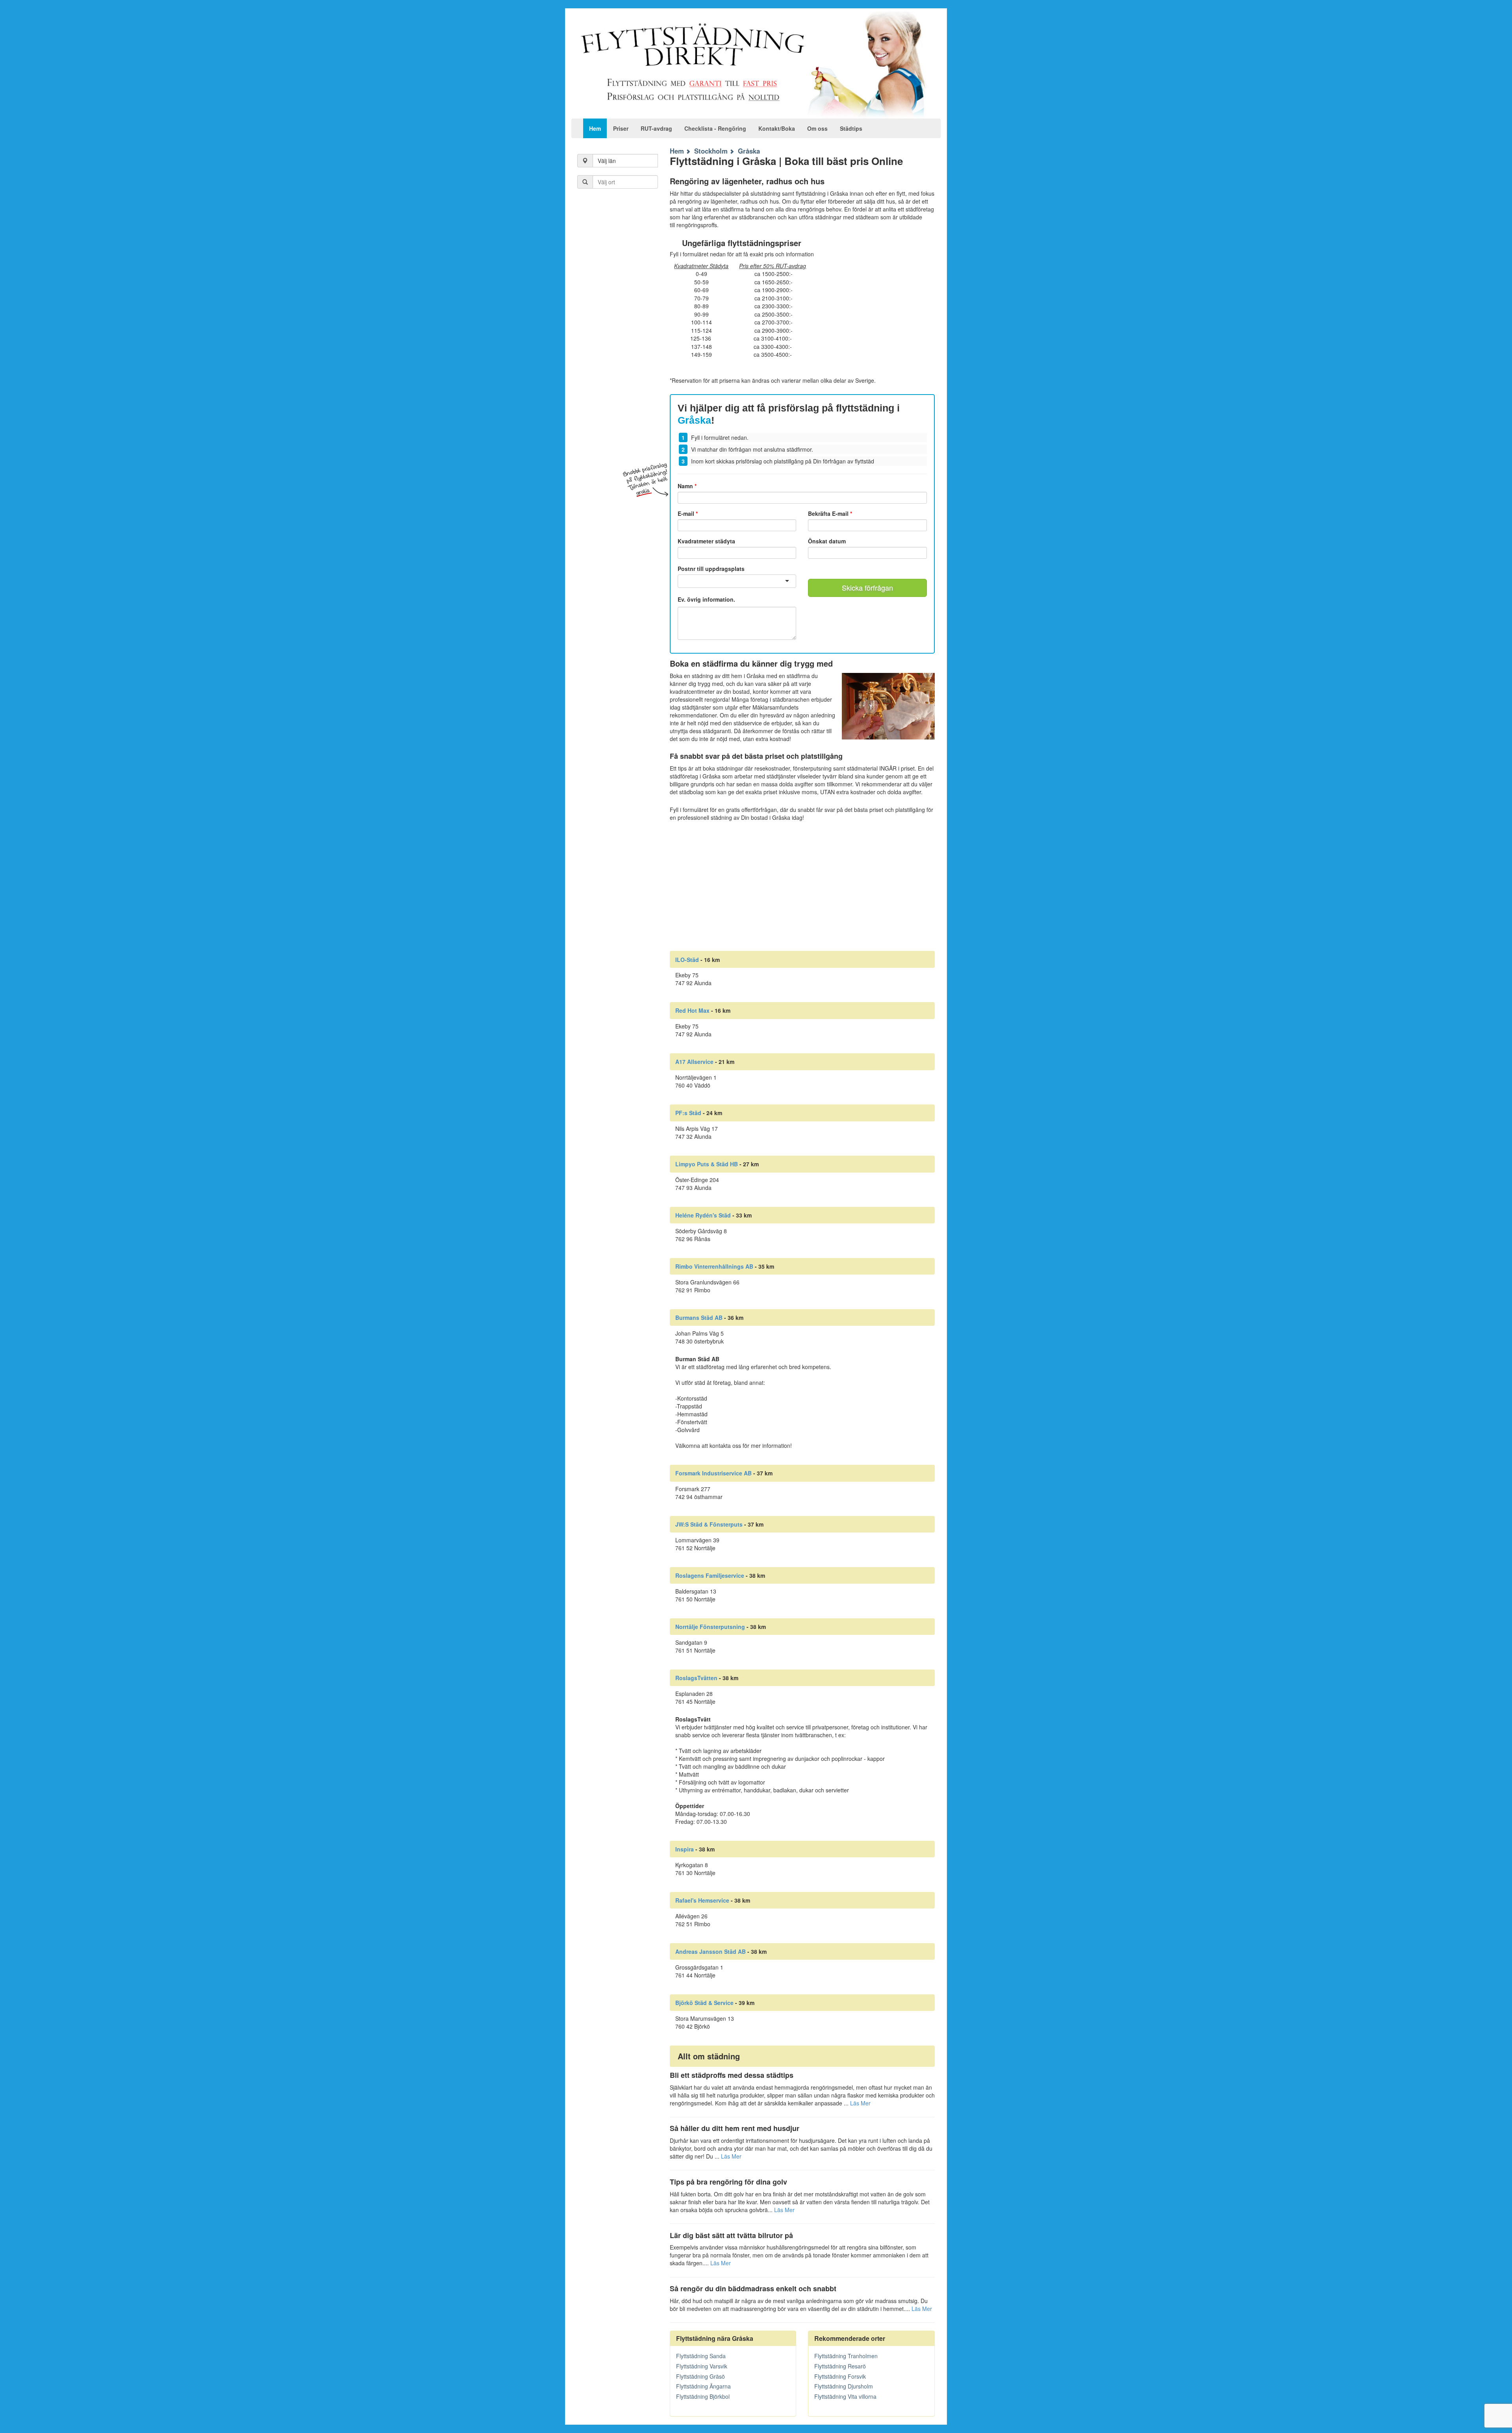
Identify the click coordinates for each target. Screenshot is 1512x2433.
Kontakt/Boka (777, 128)
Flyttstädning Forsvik (840, 2376)
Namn (687, 486)
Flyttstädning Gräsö (700, 2376)
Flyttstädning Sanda (701, 2356)
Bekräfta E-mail (830, 513)
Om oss (817, 128)
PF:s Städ (688, 1113)
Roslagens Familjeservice (710, 1575)
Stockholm (711, 151)
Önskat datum (827, 541)
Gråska (749, 151)
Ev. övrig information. (706, 599)
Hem (595, 128)
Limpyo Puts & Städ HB (707, 1164)
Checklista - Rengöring (715, 128)
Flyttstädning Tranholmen (846, 2356)
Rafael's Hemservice (702, 1900)
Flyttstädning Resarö (840, 2366)
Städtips (851, 128)
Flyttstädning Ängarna (703, 2386)
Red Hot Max (692, 1010)
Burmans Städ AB (699, 1317)
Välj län (607, 161)
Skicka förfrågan (867, 587)
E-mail (688, 513)
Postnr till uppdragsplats (711, 569)
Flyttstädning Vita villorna (845, 2396)
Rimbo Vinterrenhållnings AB (714, 1266)
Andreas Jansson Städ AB (711, 1951)
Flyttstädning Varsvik (702, 2366)
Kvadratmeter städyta (706, 541)
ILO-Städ (687, 960)
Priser (621, 128)
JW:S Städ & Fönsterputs (709, 1524)
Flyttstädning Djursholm (844, 2386)
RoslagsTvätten (696, 1678)
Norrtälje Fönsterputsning (710, 1627)
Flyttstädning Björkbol (703, 2396)
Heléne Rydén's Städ (703, 1215)
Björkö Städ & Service (704, 2003)
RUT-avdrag (656, 128)
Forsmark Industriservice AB (713, 1473)
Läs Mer (860, 2103)
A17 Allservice (694, 1062)
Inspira (685, 1849)
